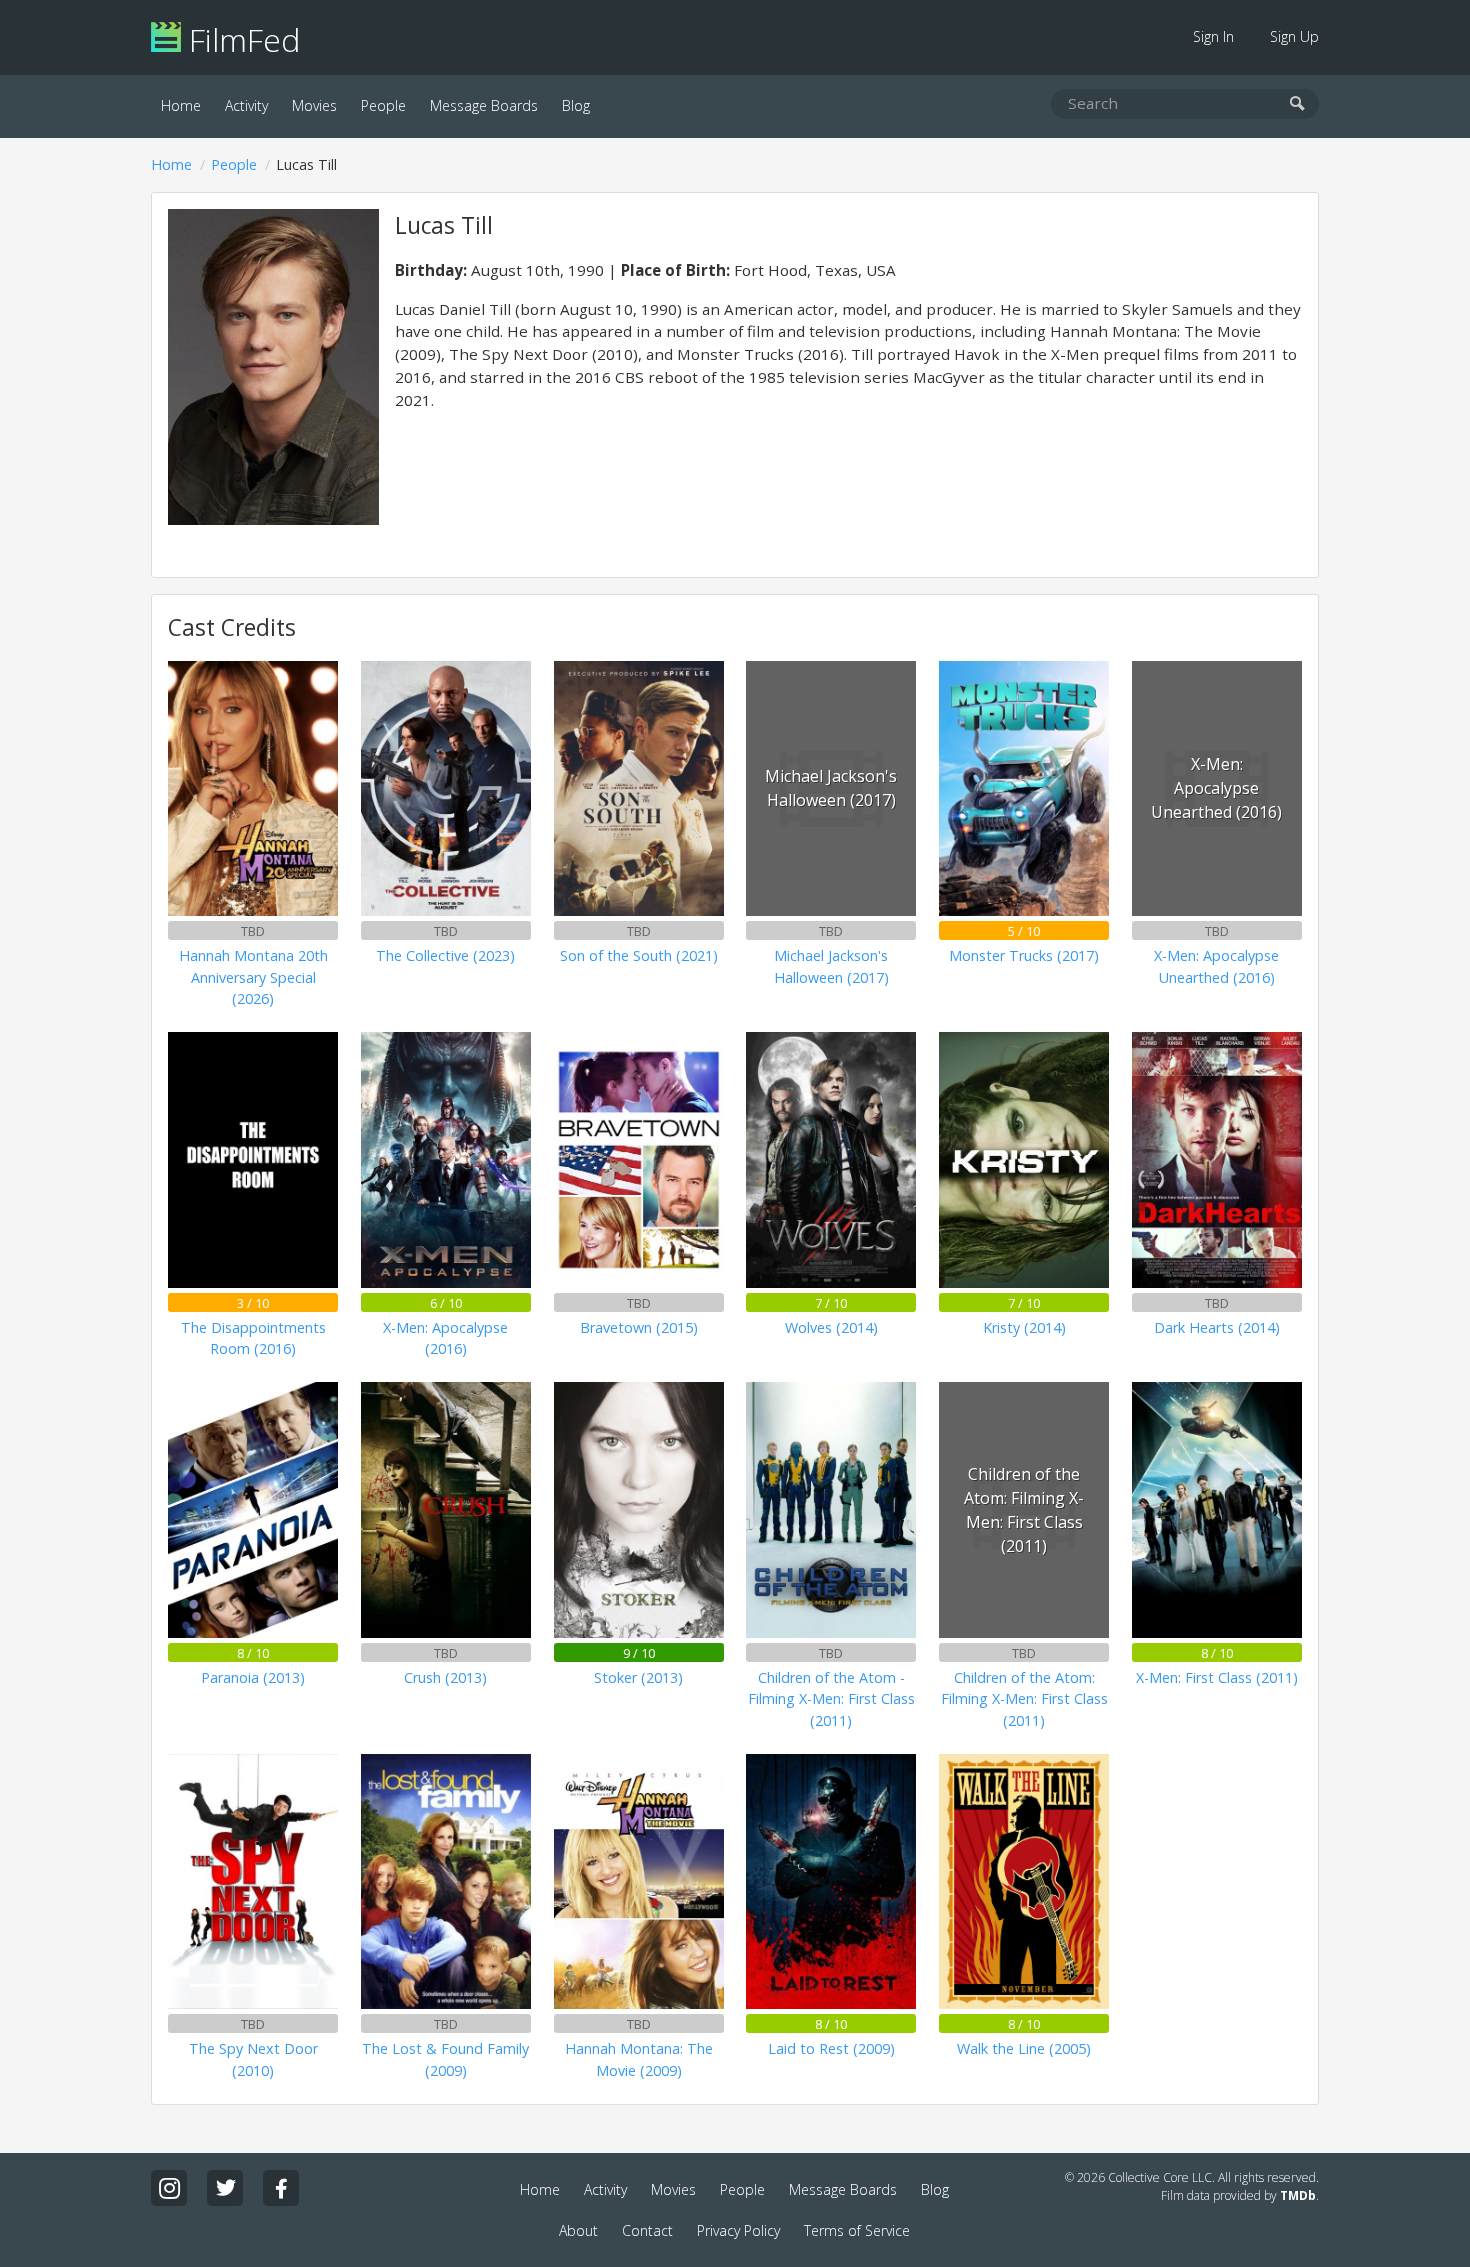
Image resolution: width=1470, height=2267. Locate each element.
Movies (314, 105)
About (578, 2230)
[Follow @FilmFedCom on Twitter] (225, 2188)
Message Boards (484, 105)
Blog (576, 105)
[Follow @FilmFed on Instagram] (169, 2188)
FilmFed (240, 39)
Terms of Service (857, 2230)
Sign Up (1294, 36)
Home (181, 105)
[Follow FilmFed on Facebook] (281, 2188)
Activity (246, 105)
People (383, 105)
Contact (647, 2230)
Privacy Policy (738, 2230)
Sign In (1213, 36)
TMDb (1298, 2195)
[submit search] (1297, 104)
